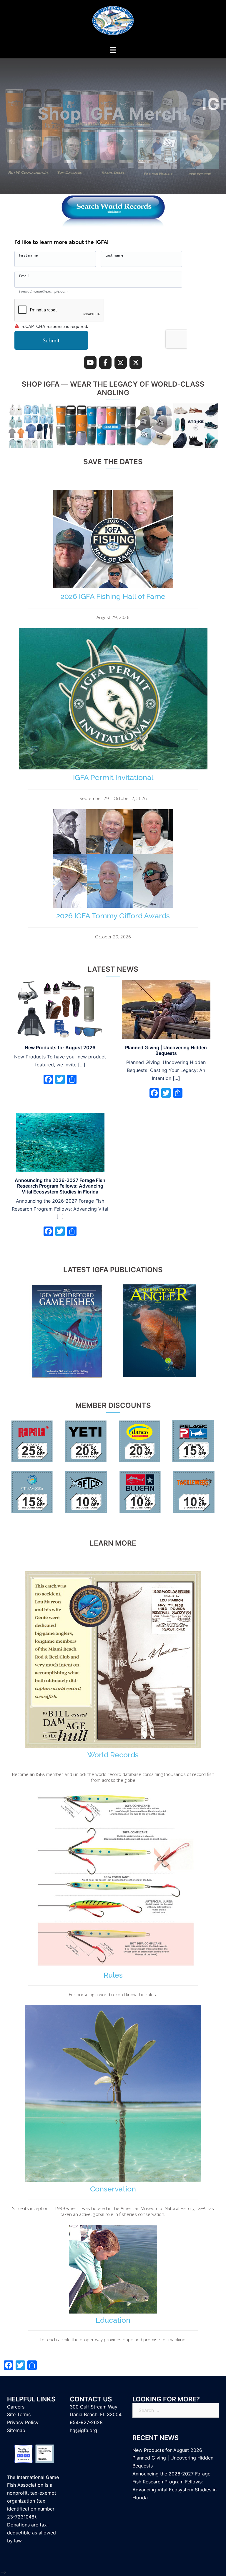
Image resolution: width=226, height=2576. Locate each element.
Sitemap (16, 2430)
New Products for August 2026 (60, 1048)
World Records (113, 1755)
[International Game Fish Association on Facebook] (105, 363)
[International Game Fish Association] (113, 22)
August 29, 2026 (113, 617)
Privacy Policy (23, 2422)
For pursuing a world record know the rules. (113, 1994)
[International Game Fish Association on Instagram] (121, 363)
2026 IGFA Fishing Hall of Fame (113, 596)
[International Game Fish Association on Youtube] (90, 363)
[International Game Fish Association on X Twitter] (136, 363)
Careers (16, 2407)
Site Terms (19, 2414)
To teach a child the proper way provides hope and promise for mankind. (113, 2339)
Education (113, 2320)
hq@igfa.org (83, 2430)
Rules (113, 1975)
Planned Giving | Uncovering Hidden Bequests (166, 1050)
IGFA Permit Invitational (113, 777)
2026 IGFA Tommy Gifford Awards (113, 916)
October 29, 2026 (113, 937)
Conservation (113, 2189)
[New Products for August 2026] (60, 1009)
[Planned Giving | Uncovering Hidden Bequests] (166, 1009)
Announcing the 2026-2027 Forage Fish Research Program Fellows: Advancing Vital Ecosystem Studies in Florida (60, 1186)
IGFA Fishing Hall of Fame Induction (113, 114)
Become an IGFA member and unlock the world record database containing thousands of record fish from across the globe (113, 1777)
